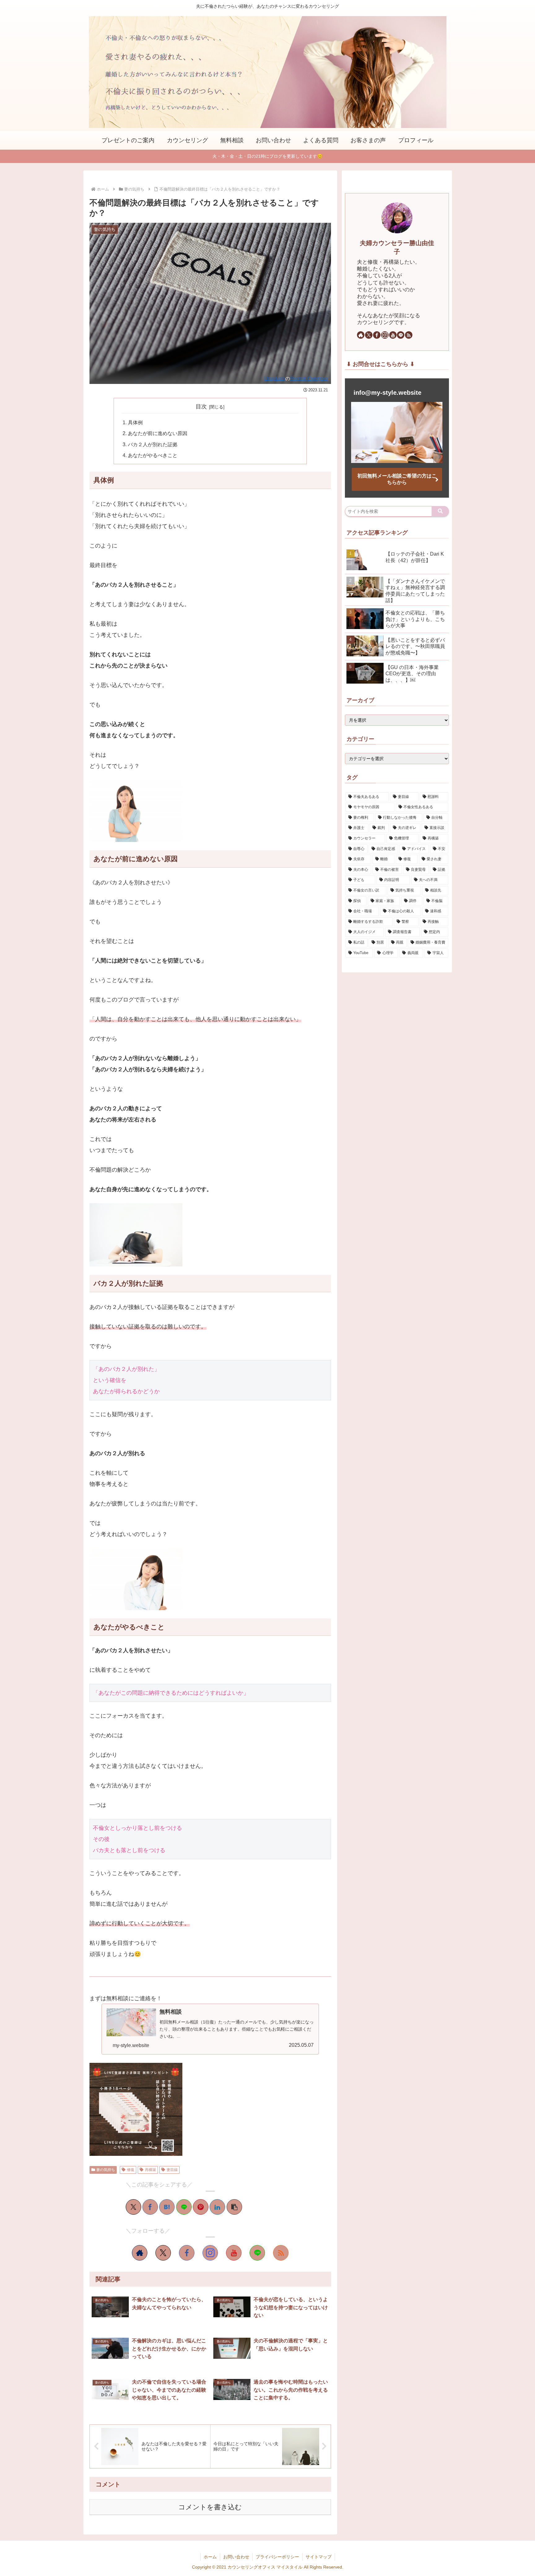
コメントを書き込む (210, 2507)
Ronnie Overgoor (309, 378)
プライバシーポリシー (277, 2557)
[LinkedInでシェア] (217, 2207)
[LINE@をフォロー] (257, 2253)
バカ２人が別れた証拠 (153, 444)
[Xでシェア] (133, 2207)
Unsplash (275, 378)
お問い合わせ (236, 2557)
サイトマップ (319, 2557)
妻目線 (172, 2170)
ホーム (210, 2557)
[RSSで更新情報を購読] (281, 2253)
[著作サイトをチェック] (140, 2253)
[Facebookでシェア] (150, 2207)
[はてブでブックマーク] (167, 2207)
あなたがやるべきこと (153, 455)
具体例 (135, 422)
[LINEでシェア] (184, 2207)
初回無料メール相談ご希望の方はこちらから (397, 479)
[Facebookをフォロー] (187, 2253)
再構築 (150, 2170)
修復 (131, 2170)
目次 (201, 407)
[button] (234, 2207)
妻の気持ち (106, 2170)
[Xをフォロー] (163, 2253)
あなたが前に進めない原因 (158, 433)
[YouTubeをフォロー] (234, 2253)
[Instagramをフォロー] (210, 2253)
